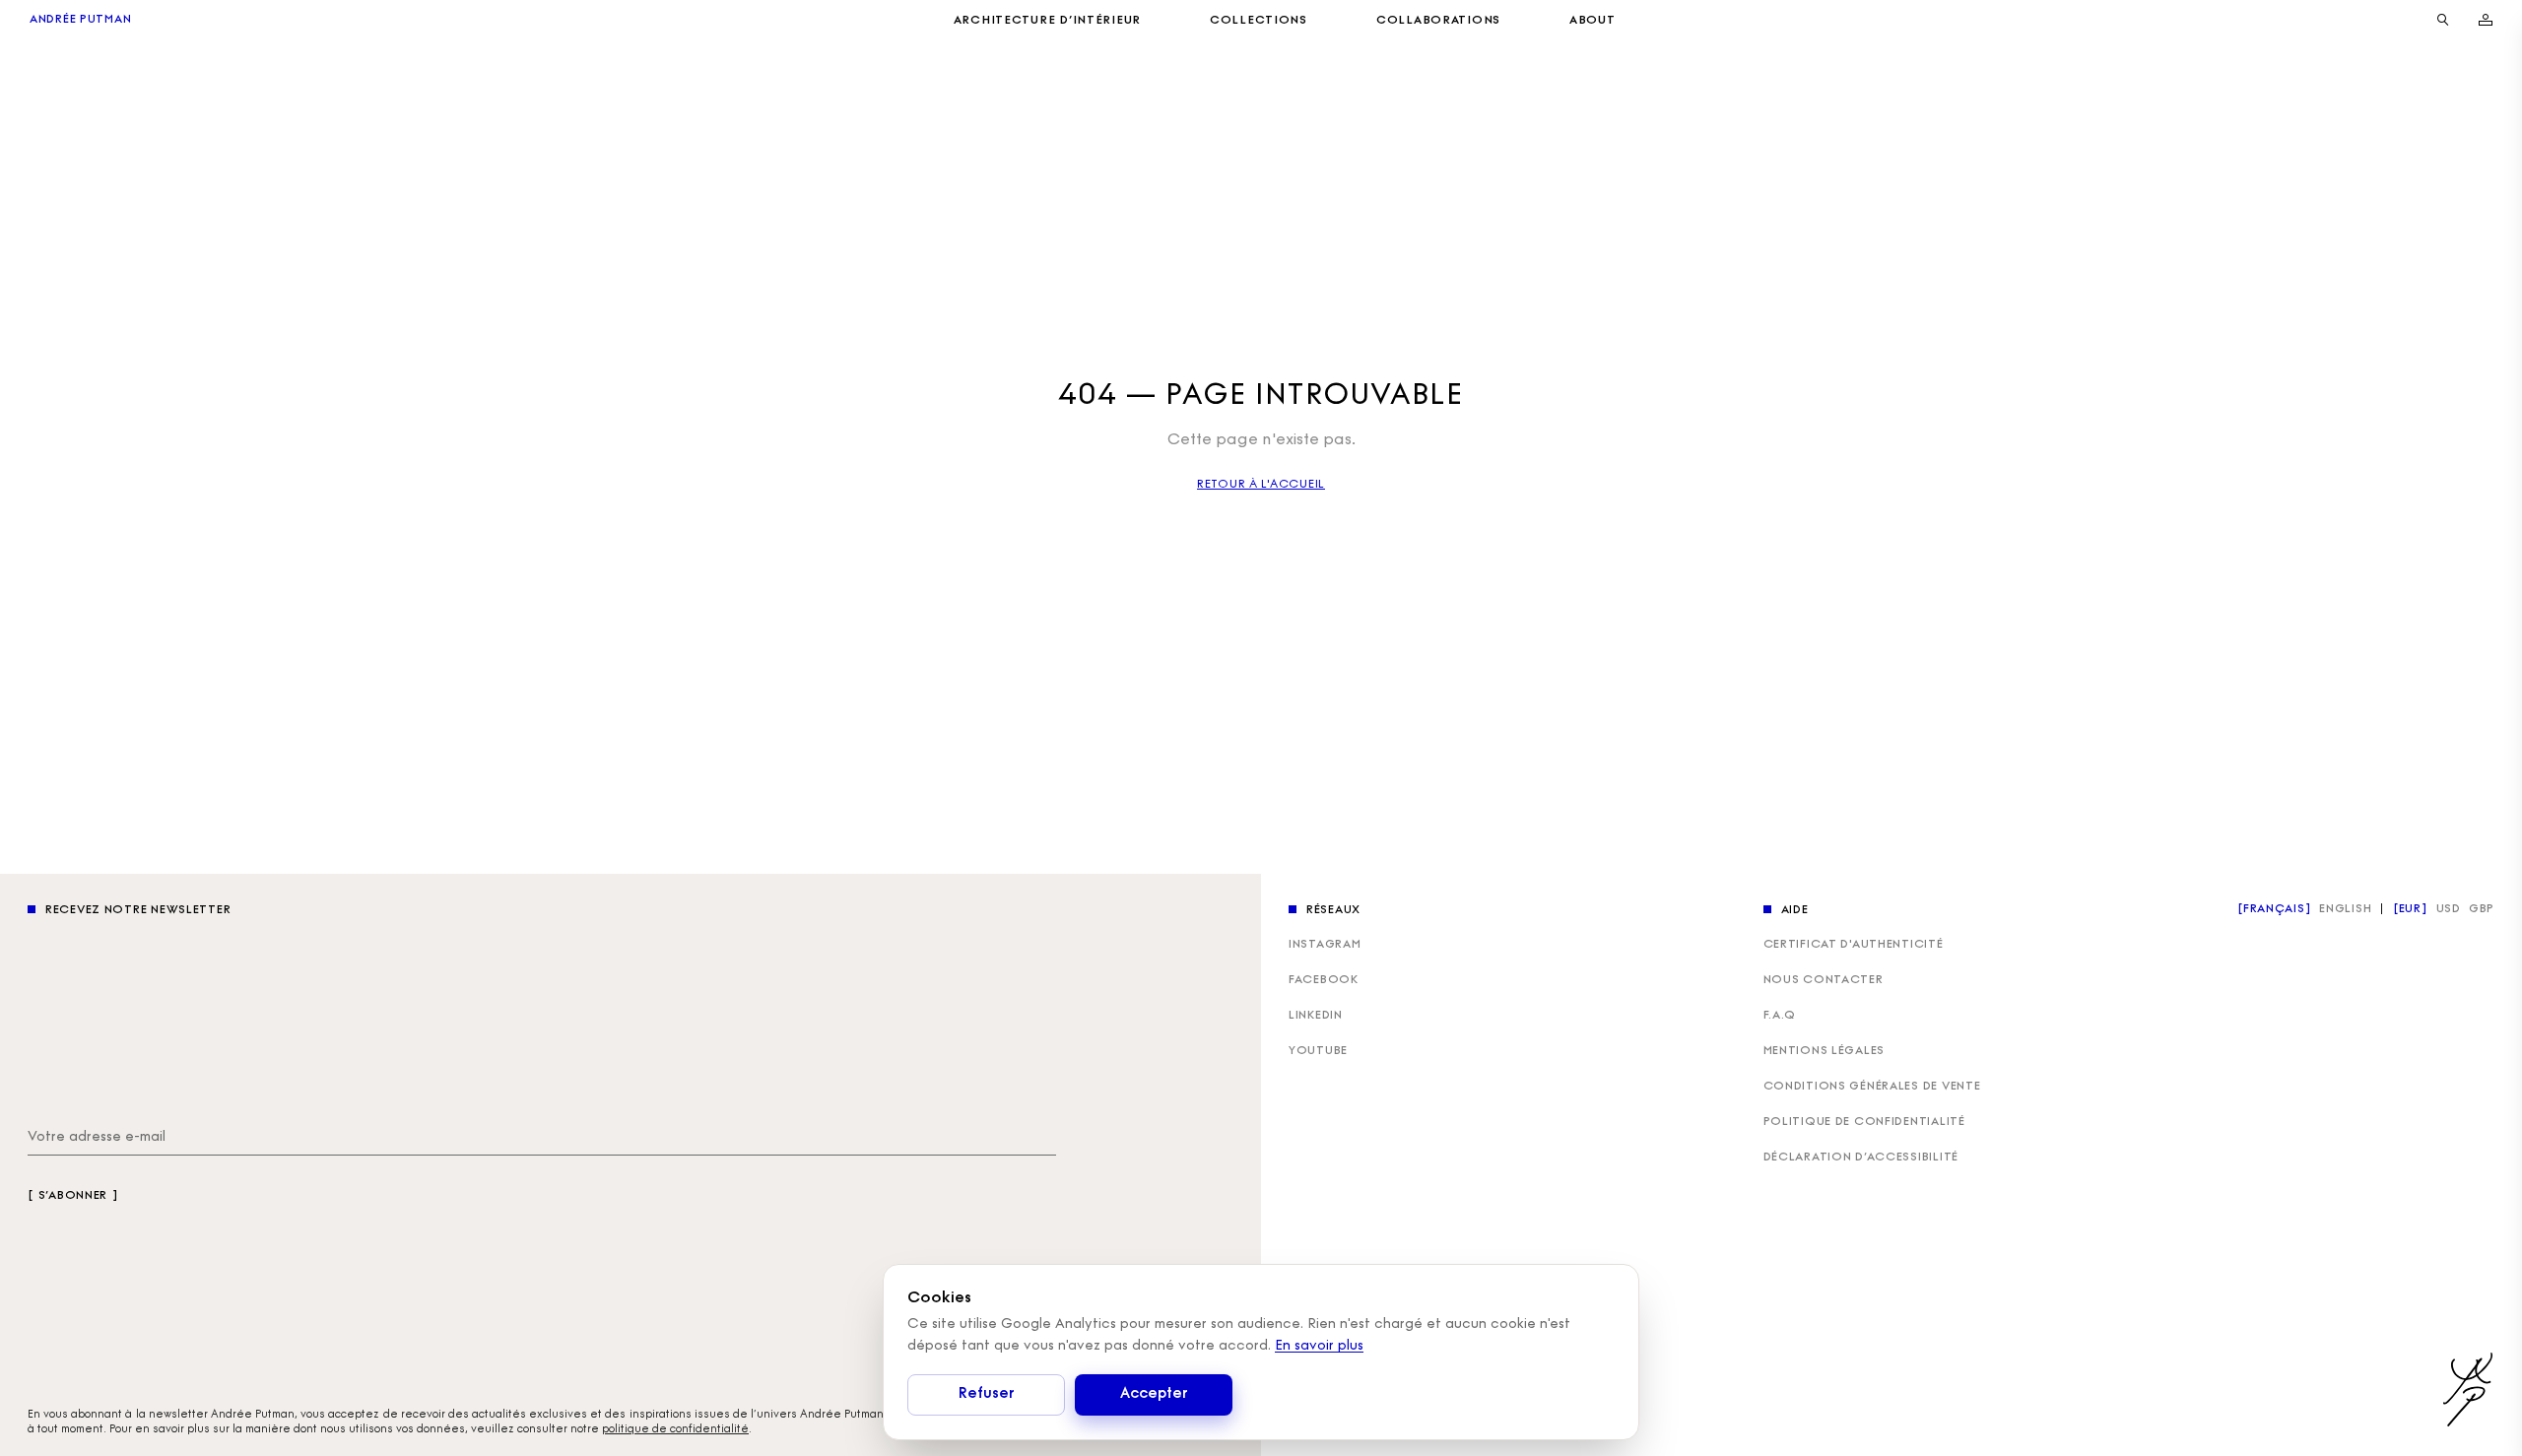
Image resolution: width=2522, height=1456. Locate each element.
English (2345, 909)
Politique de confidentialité (1864, 1122)
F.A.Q (1780, 1016)
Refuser (986, 1394)
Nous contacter (1824, 980)
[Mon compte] (2486, 20)
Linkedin (1316, 1016)
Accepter (1154, 1394)
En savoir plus (1319, 1346)
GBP (2482, 909)
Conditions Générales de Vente (1872, 1087)
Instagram (1325, 945)
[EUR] (2411, 909)
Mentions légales (1825, 1051)
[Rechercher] (2443, 20)
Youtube (1318, 1051)
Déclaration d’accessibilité (1861, 1158)
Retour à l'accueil (1261, 485)
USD (2449, 909)
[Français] (2274, 909)
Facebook (1324, 980)
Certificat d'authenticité (1854, 945)
